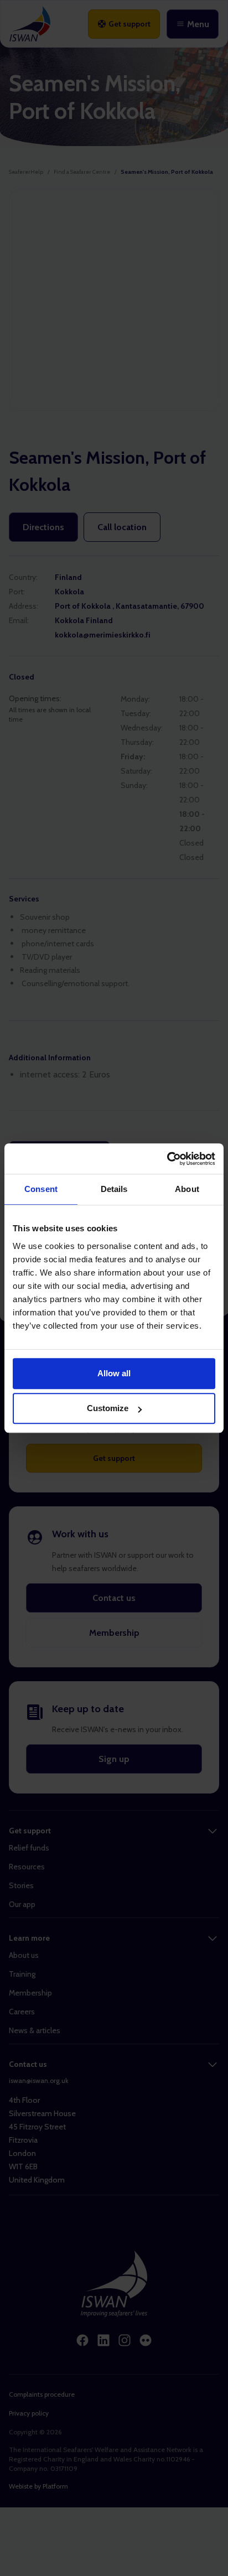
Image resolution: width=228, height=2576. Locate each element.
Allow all (114, 1373)
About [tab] (187, 1189)
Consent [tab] (41, 1189)
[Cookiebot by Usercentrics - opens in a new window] (167, 1159)
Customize (108, 1408)
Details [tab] (114, 1189)
